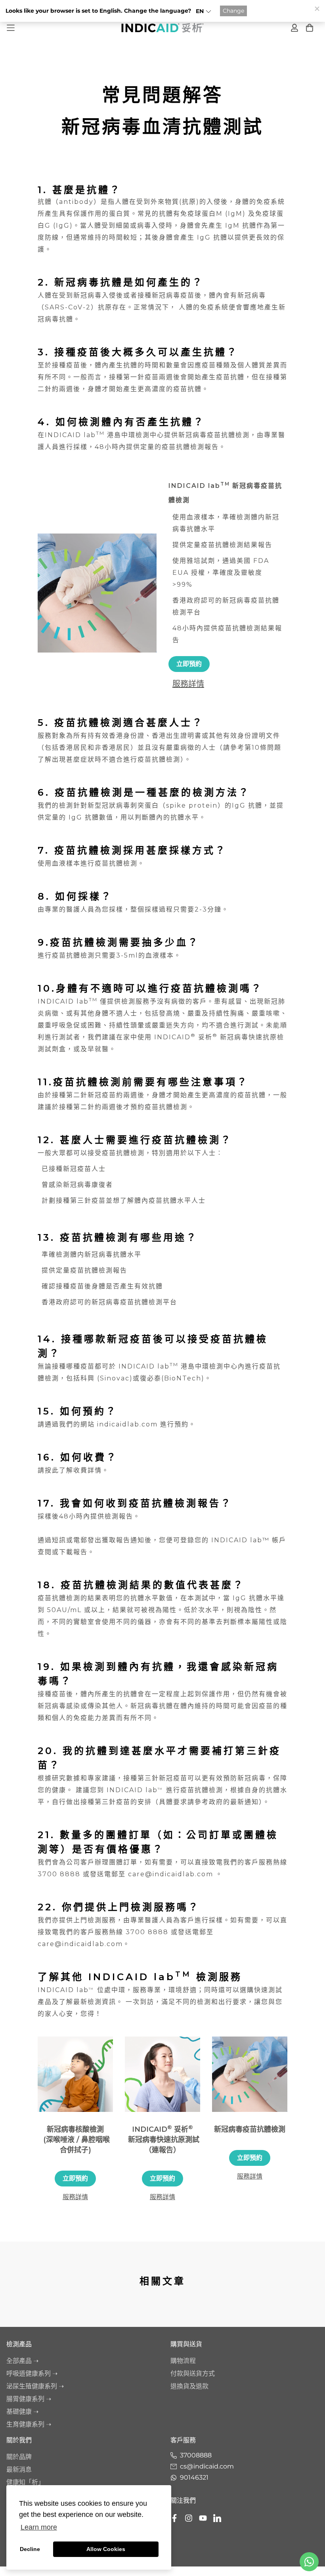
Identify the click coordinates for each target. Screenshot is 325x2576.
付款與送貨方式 (193, 2373)
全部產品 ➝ (22, 2361)
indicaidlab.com (127, 1424)
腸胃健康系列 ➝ (29, 2399)
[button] (204, 11)
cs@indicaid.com (207, 2466)
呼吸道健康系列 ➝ (32, 2373)
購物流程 (183, 2361)
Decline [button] (30, 2549)
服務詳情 (188, 684)
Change (233, 11)
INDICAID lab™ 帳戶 (249, 1540)
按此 (52, 1470)
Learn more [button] (39, 2527)
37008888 (196, 2455)
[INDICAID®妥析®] (162, 28)
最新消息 (19, 2469)
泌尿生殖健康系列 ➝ (35, 2386)
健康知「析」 (25, 2482)
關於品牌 (19, 2457)
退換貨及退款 (189, 2386)
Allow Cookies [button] (106, 2549)
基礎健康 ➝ (22, 2412)
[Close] (317, 8)
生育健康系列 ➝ (29, 2424)
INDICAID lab (132, 1790)
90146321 (194, 2477)
